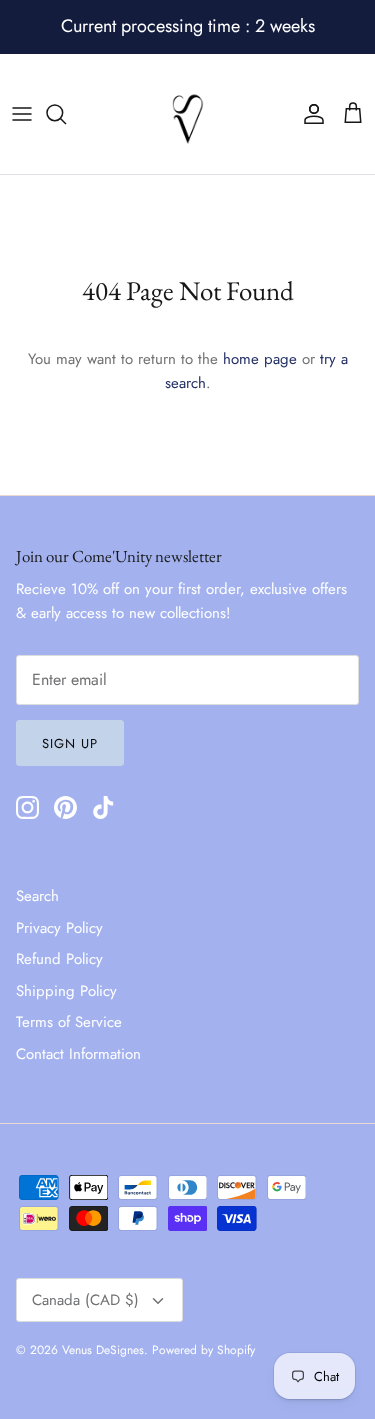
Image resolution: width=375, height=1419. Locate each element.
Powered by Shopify (203, 1350)
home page (260, 359)
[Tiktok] (103, 807)
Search (37, 896)
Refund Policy (59, 959)
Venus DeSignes (103, 1350)
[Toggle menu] (22, 114)
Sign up (70, 743)
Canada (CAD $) (85, 1300)
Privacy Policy (59, 928)
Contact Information (78, 1054)
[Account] (309, 114)
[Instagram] (27, 807)
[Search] (66, 114)
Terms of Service (69, 1022)
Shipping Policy (66, 991)
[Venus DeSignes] (188, 114)
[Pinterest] (65, 807)
